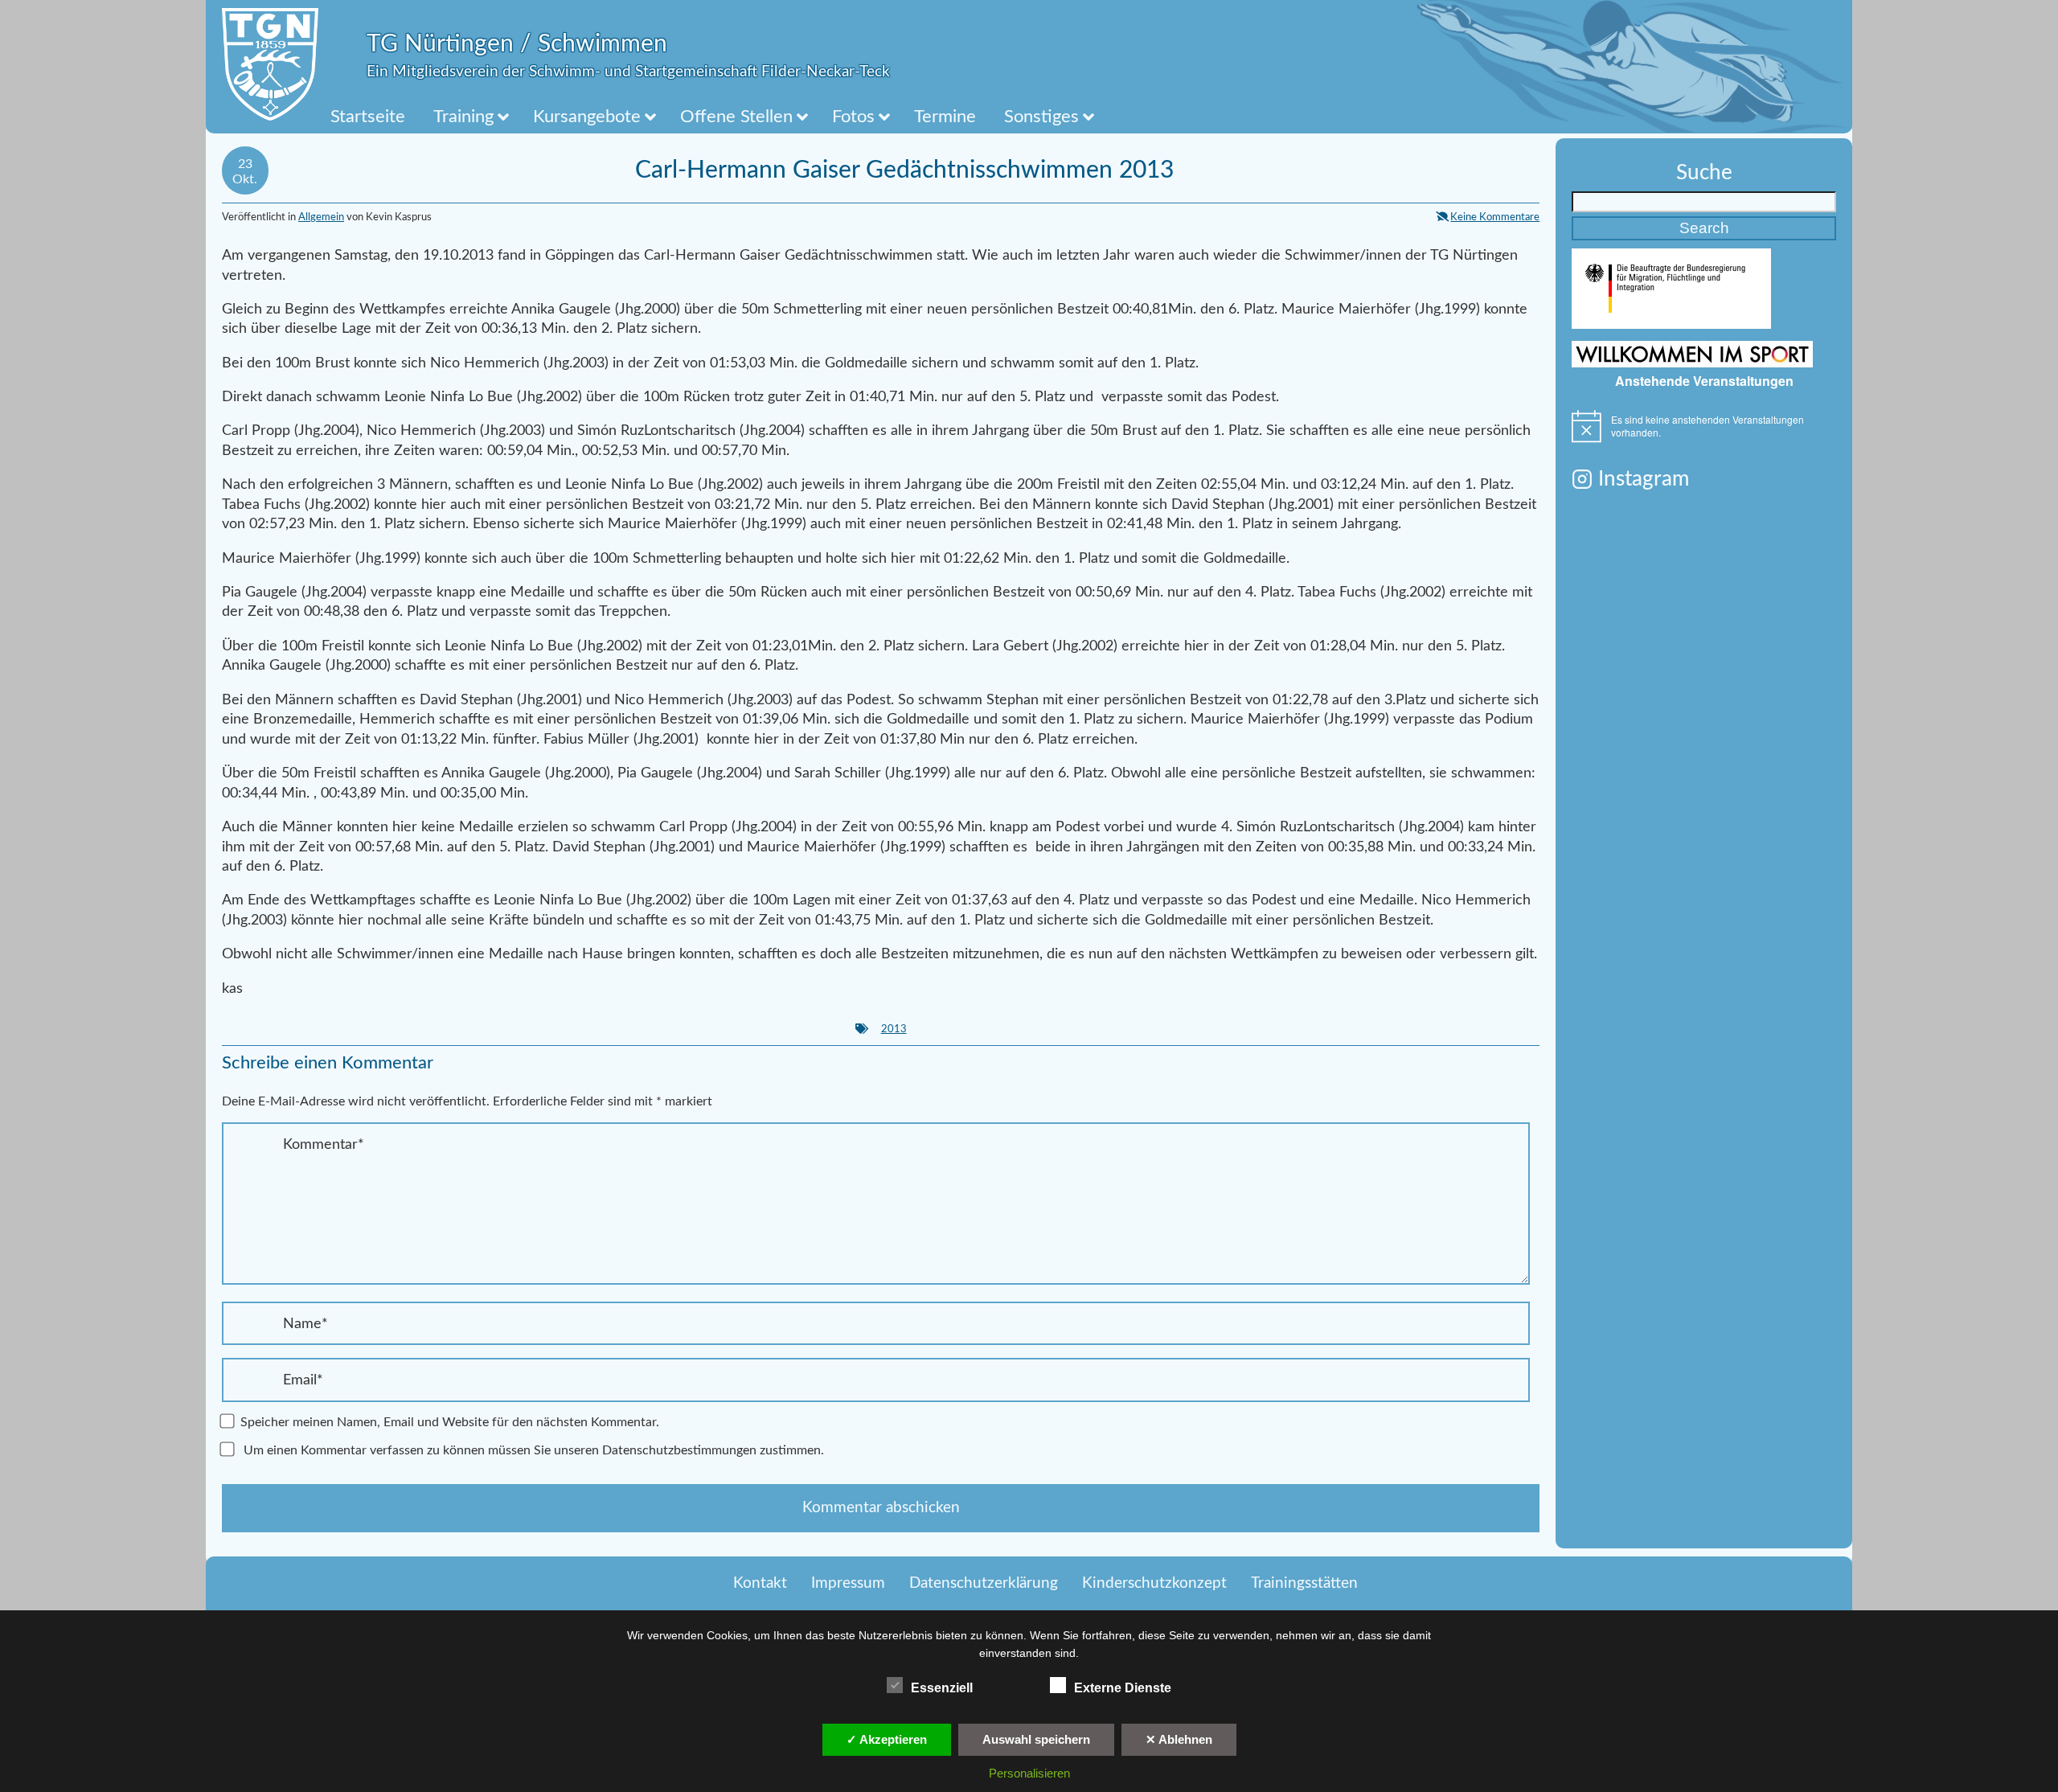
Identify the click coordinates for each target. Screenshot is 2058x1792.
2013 (894, 1029)
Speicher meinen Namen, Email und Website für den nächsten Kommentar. (450, 1422)
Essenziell (942, 1688)
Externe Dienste (1123, 1688)
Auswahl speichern (1036, 1739)
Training (463, 117)
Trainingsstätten (1304, 1583)
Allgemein (321, 217)
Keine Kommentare (1495, 217)
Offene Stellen (736, 117)
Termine (945, 117)
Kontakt (760, 1583)
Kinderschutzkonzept (1154, 1583)
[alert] (1704, 426)
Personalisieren (1029, 1773)
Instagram (1644, 479)
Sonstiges (1041, 117)
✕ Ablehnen (1179, 1739)
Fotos (853, 117)
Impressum (848, 1583)
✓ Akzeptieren (887, 1739)
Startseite (368, 117)
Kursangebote (587, 117)
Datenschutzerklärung (984, 1583)
